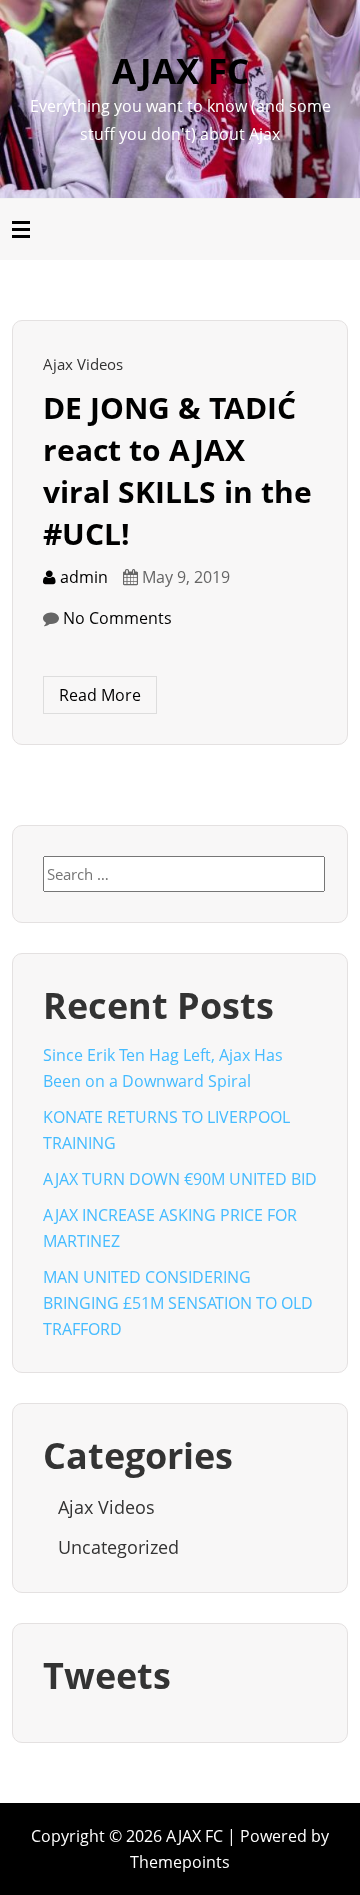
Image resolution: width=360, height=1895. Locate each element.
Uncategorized (118, 1547)
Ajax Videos (83, 364)
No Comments (117, 618)
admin (82, 577)
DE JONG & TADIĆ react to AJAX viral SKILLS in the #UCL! (177, 470)
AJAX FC (180, 70)
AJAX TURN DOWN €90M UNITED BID (180, 1179)
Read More (100, 695)
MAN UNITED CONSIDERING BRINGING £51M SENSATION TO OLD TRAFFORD (178, 1303)
